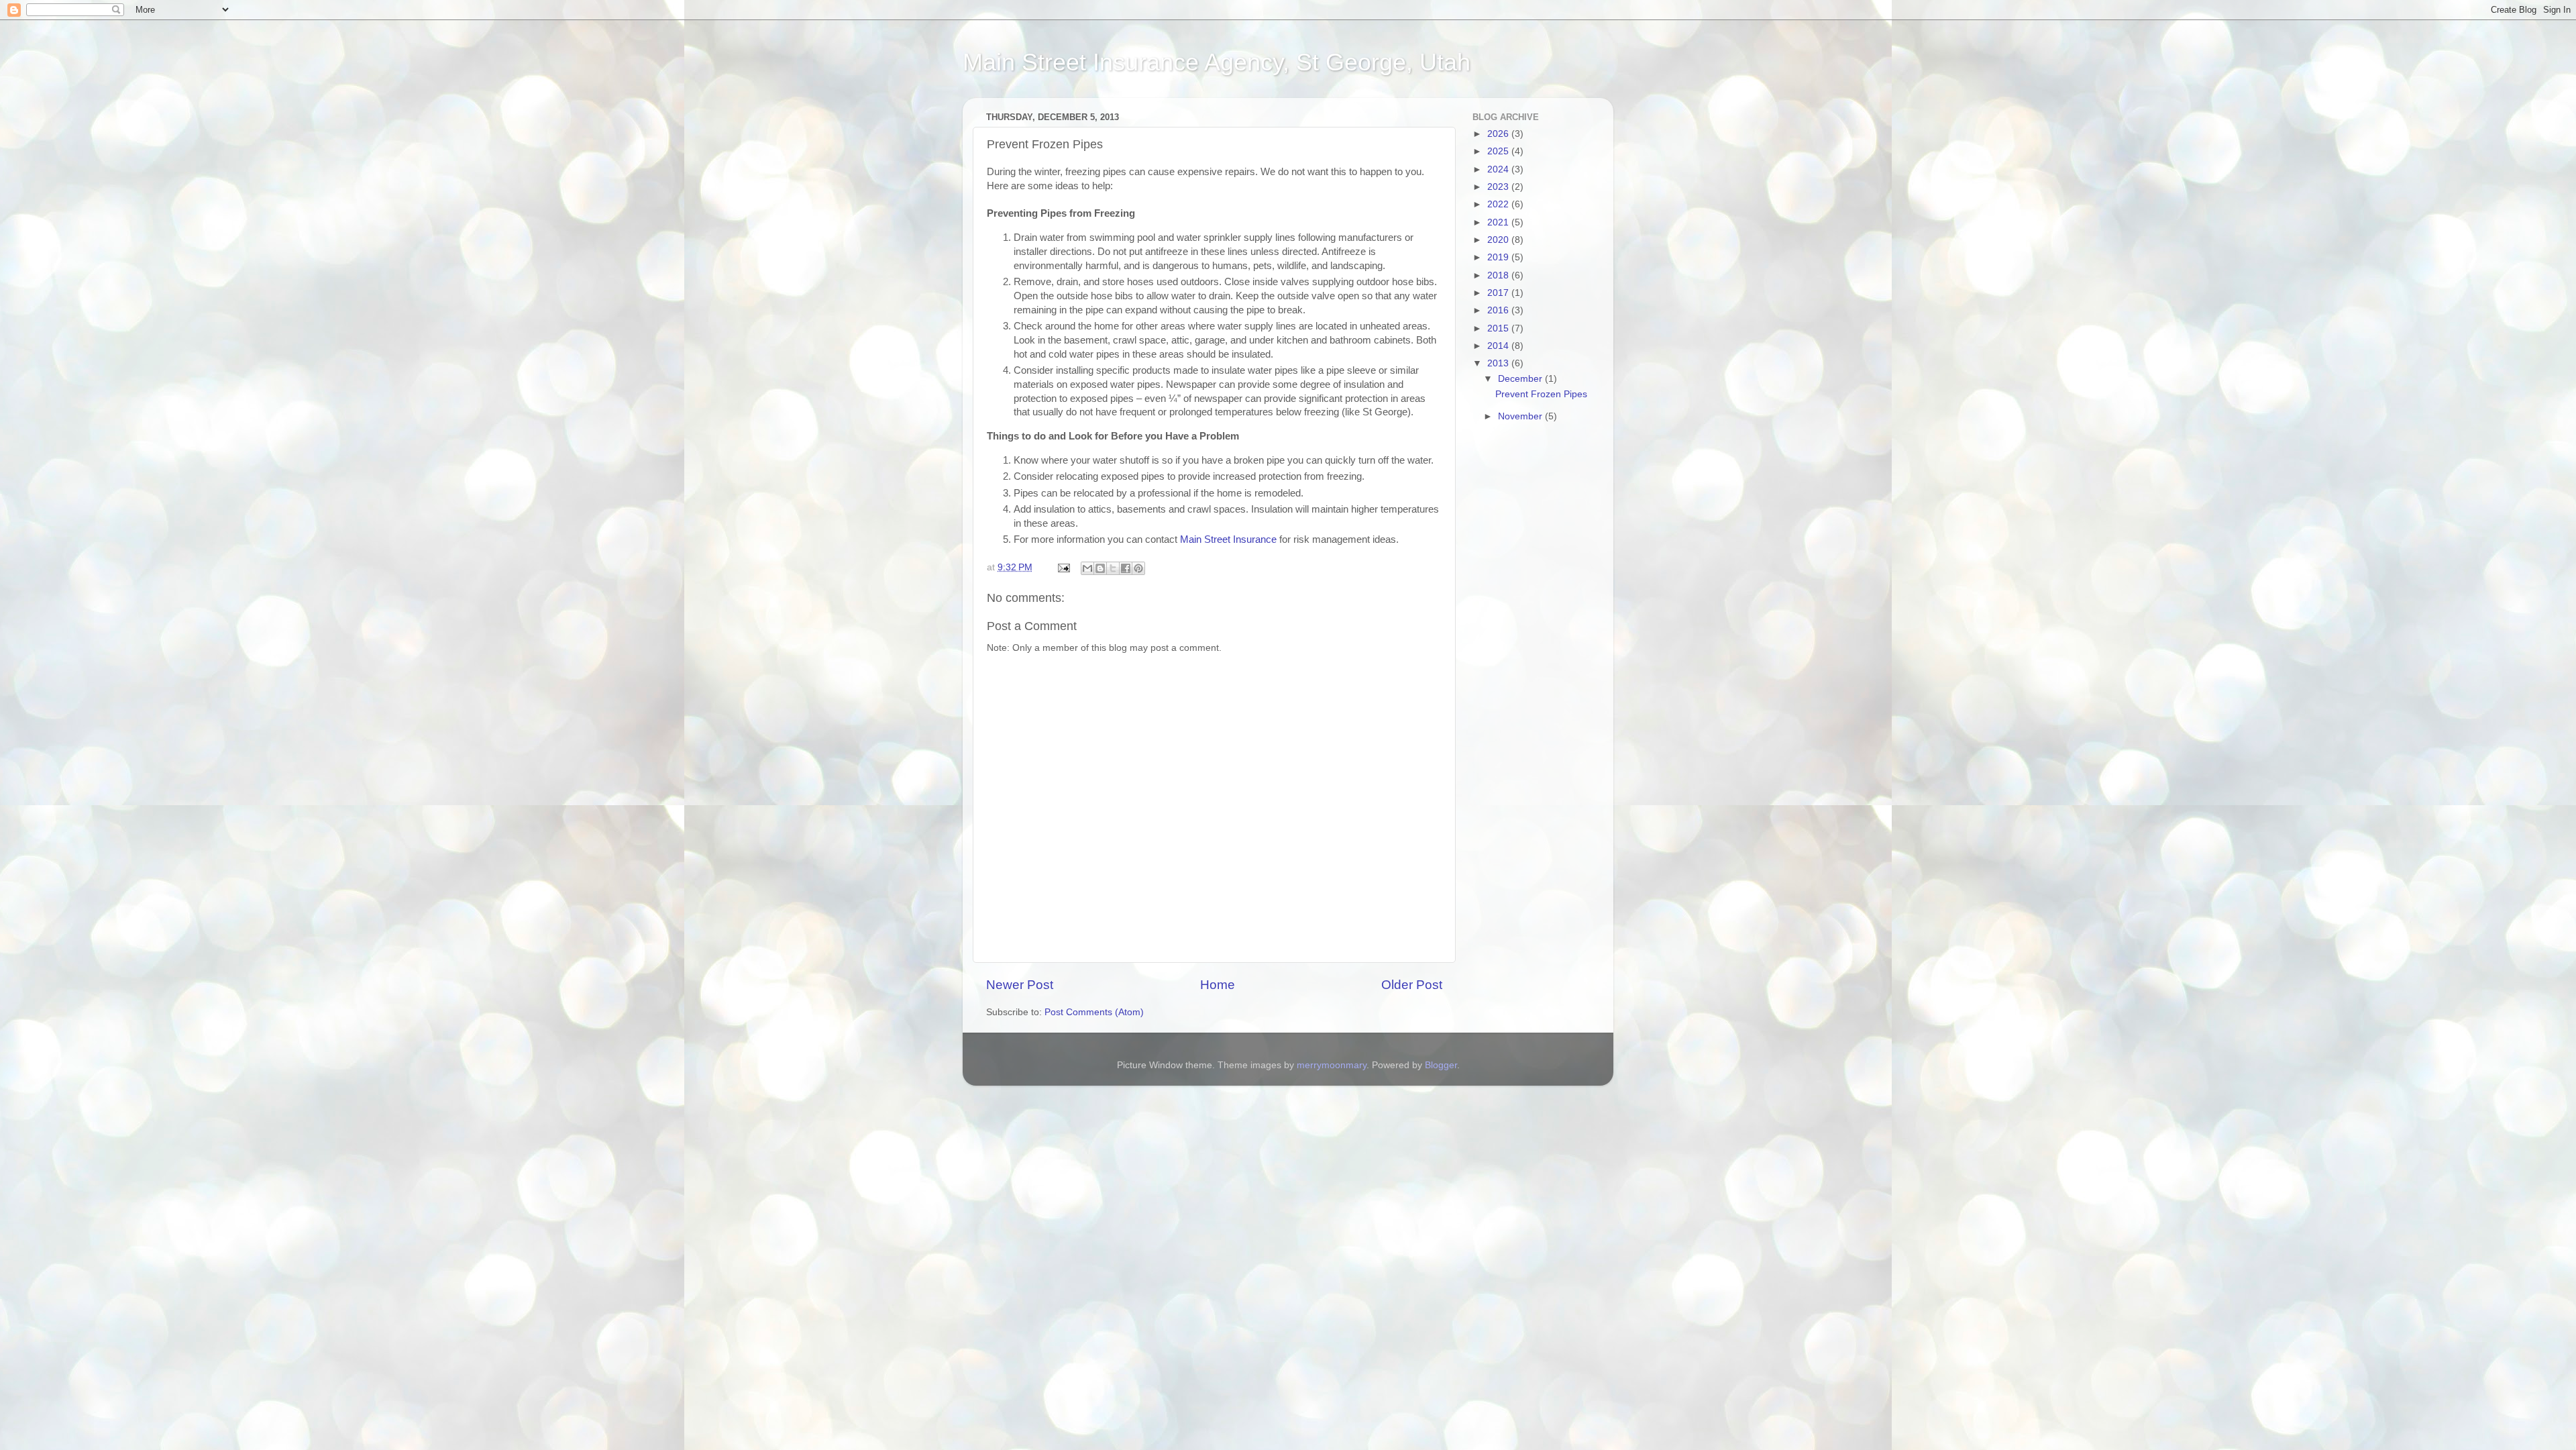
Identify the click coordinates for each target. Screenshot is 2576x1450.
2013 (1499, 363)
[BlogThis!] (1100, 568)
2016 (1499, 310)
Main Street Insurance (1228, 539)
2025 (1499, 151)
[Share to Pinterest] (1138, 568)
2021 (1499, 222)
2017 (1499, 293)
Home (1218, 985)
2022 (1499, 204)
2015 (1499, 328)
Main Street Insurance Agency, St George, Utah (1217, 62)
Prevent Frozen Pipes (1541, 394)
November (1521, 416)
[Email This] (1087, 568)
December (1521, 379)
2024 (1499, 169)
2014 (1499, 346)
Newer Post (1020, 985)
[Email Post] (1063, 567)
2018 (1499, 275)
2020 (1499, 240)
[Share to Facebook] (1126, 568)
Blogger (1441, 1065)
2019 (1499, 257)
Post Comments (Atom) (1094, 1012)
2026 (1499, 134)
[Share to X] (1113, 568)
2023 (1499, 187)
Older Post (1412, 985)
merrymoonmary (1332, 1065)
